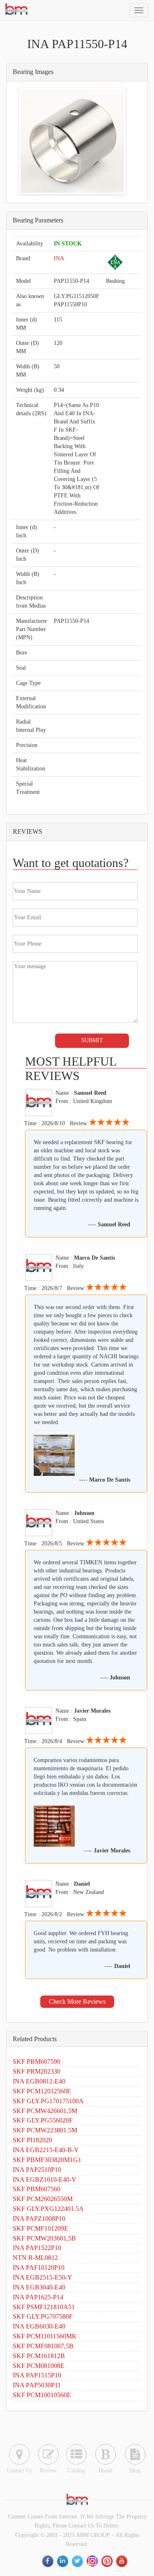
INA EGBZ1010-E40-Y (45, 2179)
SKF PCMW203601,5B (44, 2238)
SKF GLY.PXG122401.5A (48, 2209)
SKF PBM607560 (37, 2189)
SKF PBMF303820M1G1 (47, 2160)
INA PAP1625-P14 (38, 2297)
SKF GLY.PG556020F (43, 2120)
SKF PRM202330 (37, 2071)
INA (59, 258)
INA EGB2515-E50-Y (43, 2277)
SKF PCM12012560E (42, 2091)
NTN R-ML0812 (35, 2258)
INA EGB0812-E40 (39, 2081)
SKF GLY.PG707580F (43, 2316)
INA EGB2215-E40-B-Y (46, 2150)
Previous (33, 141)
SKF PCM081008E (39, 2366)
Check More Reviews (77, 2001)
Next (112, 141)
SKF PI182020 (32, 2140)
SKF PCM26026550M (43, 2199)
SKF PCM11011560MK (45, 2336)
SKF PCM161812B (39, 2356)
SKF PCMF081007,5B (43, 2346)
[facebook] (48, 2561)
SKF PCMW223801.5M (45, 2130)
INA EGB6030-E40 (39, 2326)
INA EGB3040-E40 (39, 2287)
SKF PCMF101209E (40, 2228)
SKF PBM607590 (37, 2061)
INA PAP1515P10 (37, 2375)
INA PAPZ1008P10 (39, 2219)
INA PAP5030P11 (37, 2385)
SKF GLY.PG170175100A (48, 2101)
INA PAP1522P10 (37, 2248)
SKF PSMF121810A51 (44, 2307)
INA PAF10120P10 (39, 2267)
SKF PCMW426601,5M (45, 2111)
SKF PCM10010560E (42, 2395)
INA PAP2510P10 (37, 2170)
